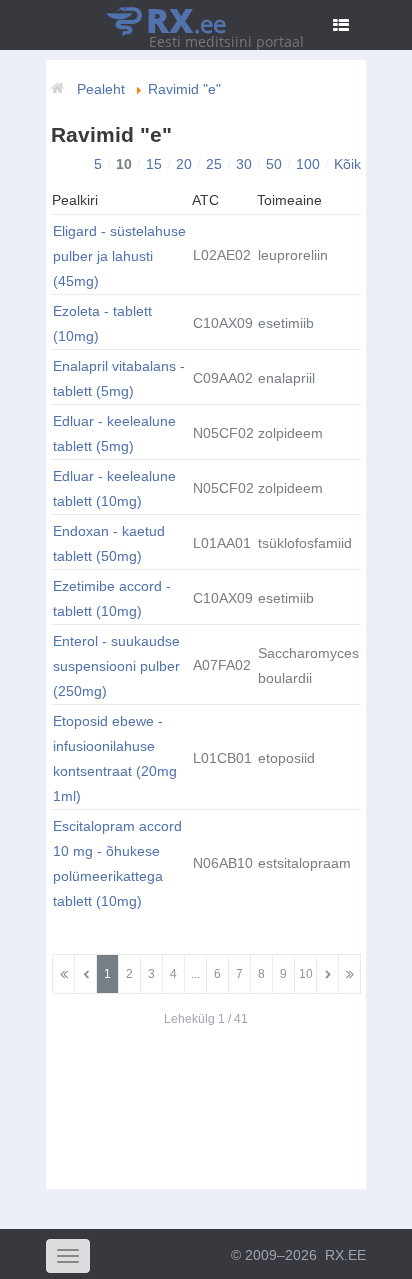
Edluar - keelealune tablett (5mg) (114, 433)
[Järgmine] (327, 974)
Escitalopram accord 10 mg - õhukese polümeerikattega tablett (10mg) (117, 863)
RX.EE (345, 1255)
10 (306, 974)
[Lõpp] (349, 974)
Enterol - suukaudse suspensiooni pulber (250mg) (116, 666)
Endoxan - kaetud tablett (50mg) (109, 543)
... (195, 974)
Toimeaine (289, 200)
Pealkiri (75, 200)
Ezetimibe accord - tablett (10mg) (112, 598)
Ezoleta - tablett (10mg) (102, 323)
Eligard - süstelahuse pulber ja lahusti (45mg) (119, 256)
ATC (205, 200)
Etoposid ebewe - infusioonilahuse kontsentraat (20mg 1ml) (115, 758)
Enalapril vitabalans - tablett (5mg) (119, 378)
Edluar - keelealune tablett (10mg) (114, 488)
